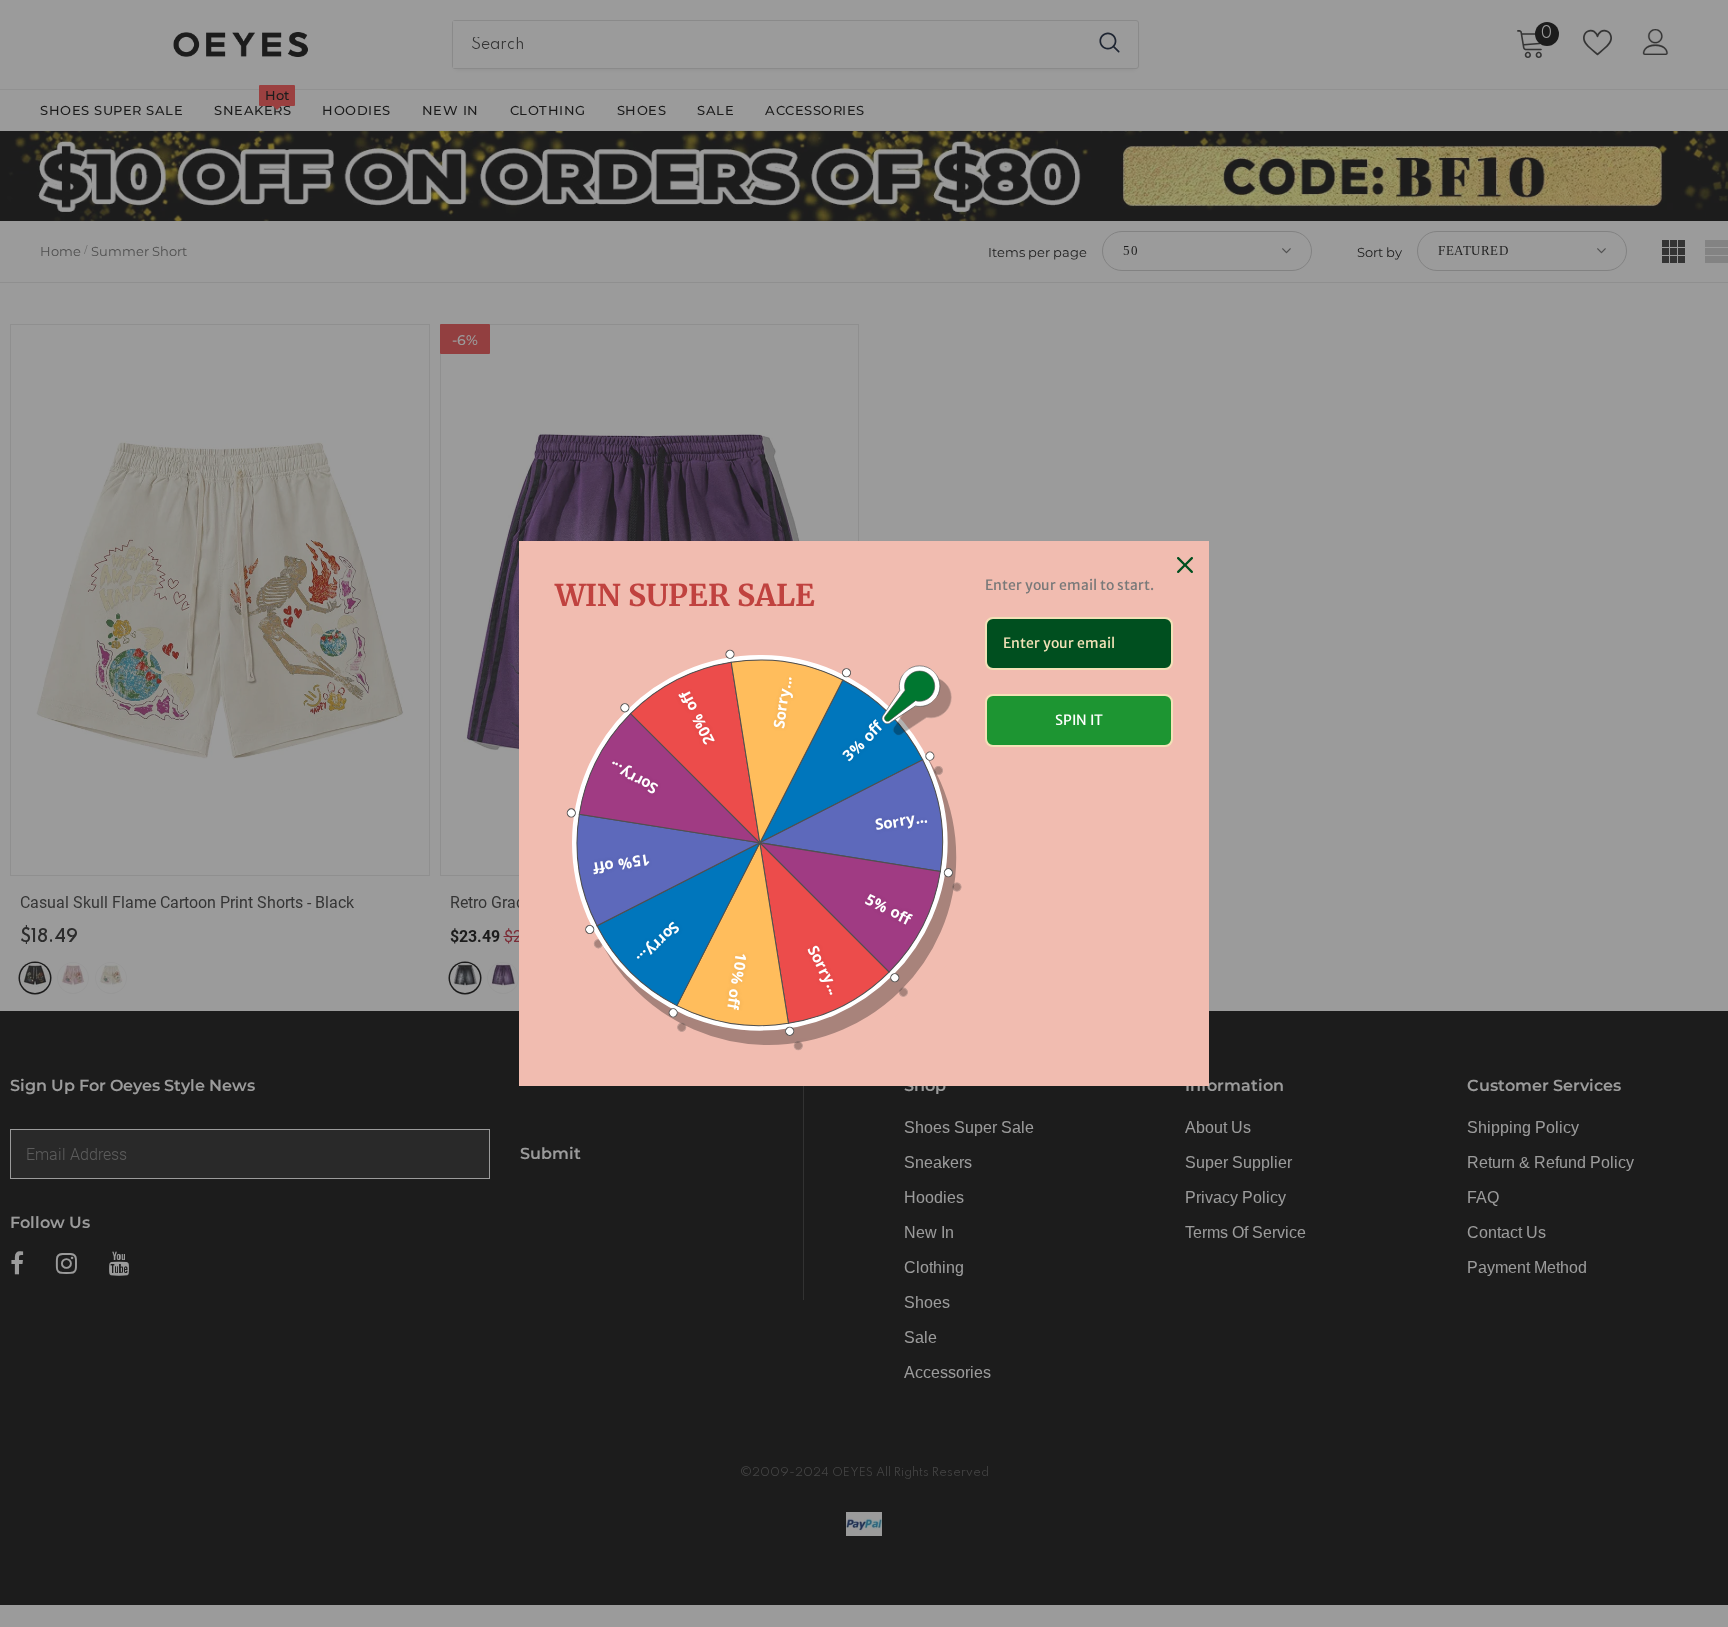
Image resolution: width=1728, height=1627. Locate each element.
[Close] (1185, 565)
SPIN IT (1079, 720)
